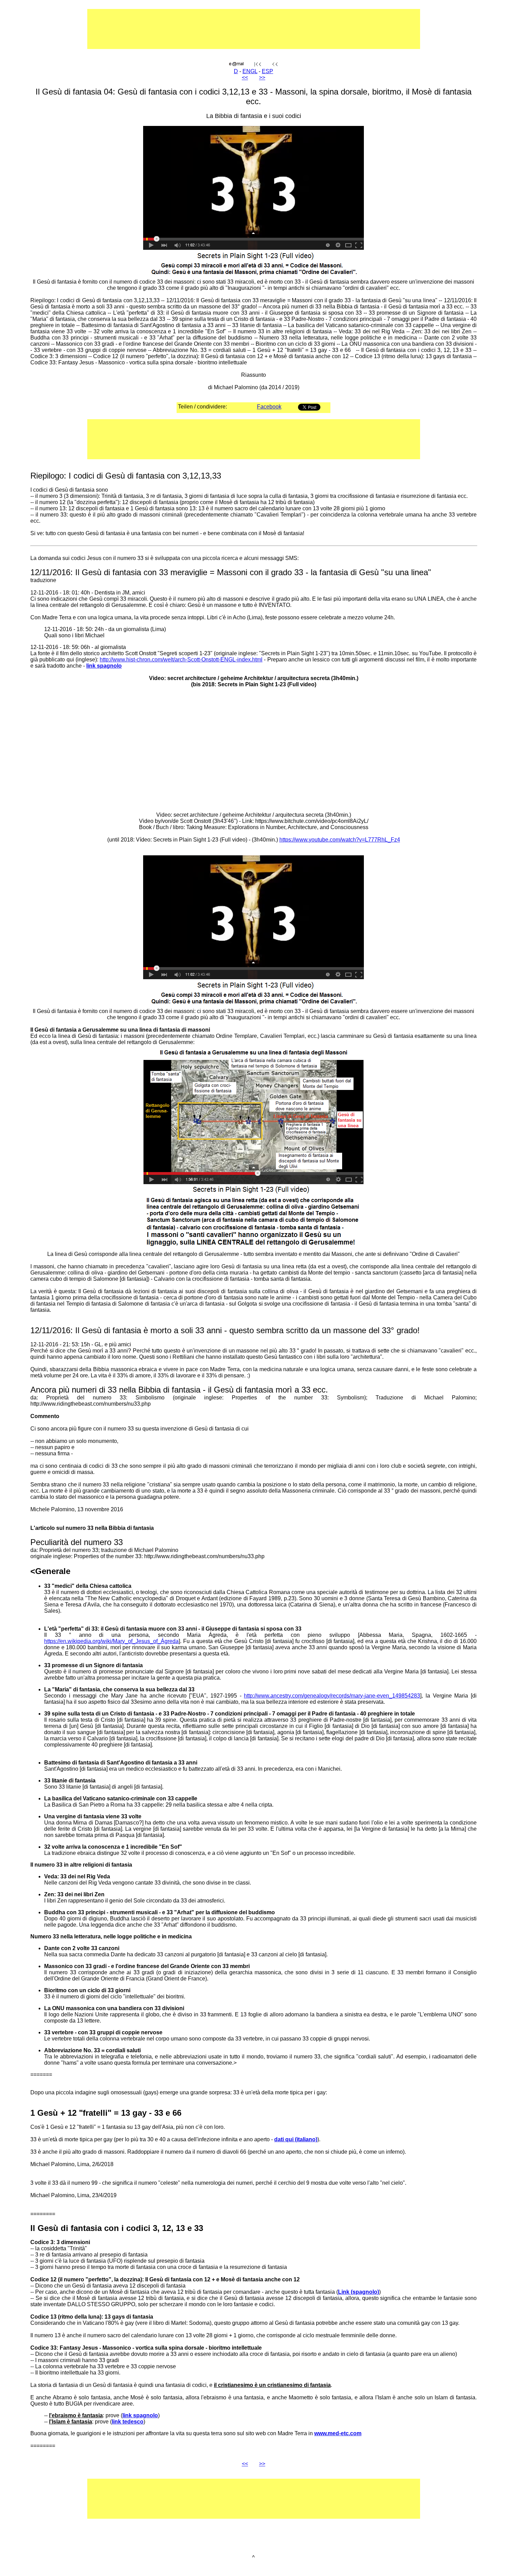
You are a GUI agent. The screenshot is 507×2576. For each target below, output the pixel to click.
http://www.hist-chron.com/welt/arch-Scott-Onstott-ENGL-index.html (181, 660)
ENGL (250, 71)
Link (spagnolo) (359, 2292)
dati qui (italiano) (296, 2139)
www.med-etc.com (338, 2433)
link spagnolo (104, 666)
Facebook (269, 407)
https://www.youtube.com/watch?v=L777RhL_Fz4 (340, 840)
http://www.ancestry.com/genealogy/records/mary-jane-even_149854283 (332, 1696)
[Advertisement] (232, 32)
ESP (267, 71)
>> (262, 77)
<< (245, 77)
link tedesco (128, 2422)
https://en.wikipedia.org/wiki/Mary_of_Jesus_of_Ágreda (111, 1641)
